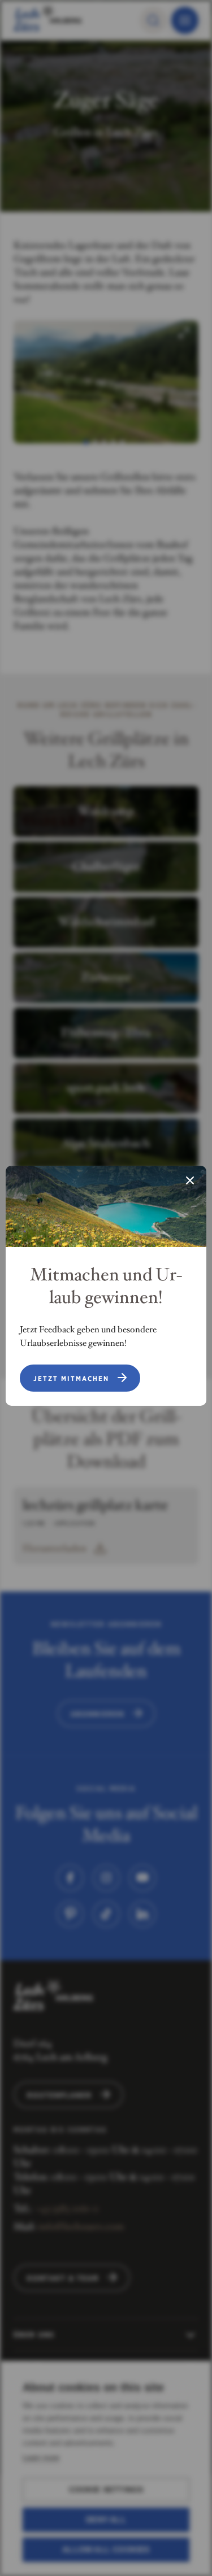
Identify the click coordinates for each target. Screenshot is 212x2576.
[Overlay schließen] (190, 1182)
